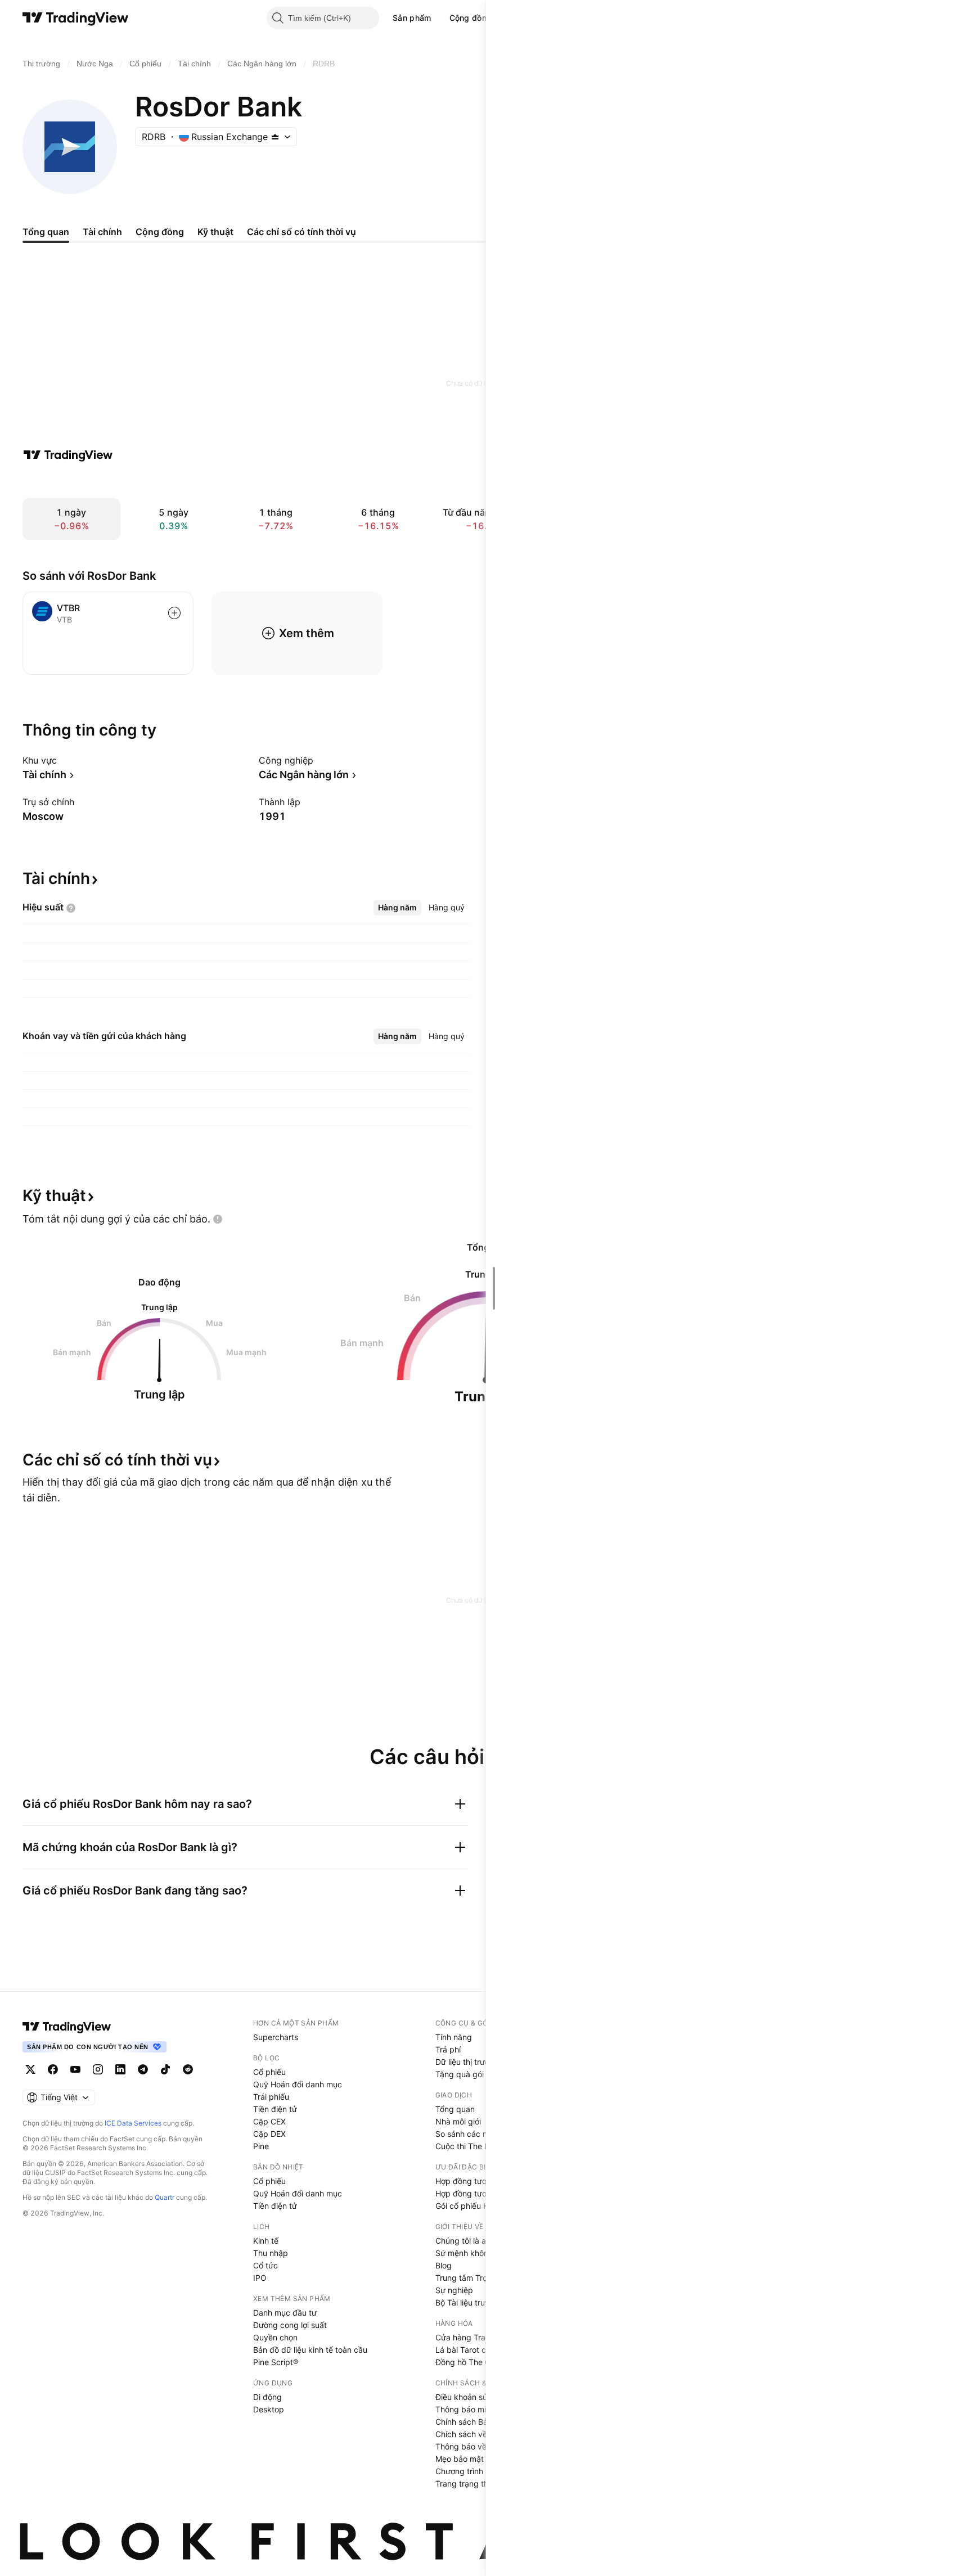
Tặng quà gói (460, 2074)
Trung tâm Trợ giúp (471, 2278)
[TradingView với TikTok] (165, 2069)
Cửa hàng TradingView (477, 2337)
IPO (260, 2278)
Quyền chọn (275, 2337)
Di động (267, 2397)
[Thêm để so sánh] (174, 613)
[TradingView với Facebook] (53, 2069)
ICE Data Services (133, 2123)
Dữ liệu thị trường (467, 2062)
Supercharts (276, 2037)
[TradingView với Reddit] (188, 2069)
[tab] (397, 908)
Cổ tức (265, 2265)
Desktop (269, 2409)
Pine (261, 2146)
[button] (440, 18)
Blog (444, 2265)
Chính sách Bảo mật (472, 2422)
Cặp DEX (269, 2134)
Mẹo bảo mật (460, 2459)
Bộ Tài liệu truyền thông (479, 2302)
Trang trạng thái (465, 2483)
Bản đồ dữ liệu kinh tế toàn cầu (310, 2350)
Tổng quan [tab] (46, 232)
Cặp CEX (269, 2121)
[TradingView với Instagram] (98, 2069)
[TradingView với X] (30, 2069)
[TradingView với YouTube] (75, 2069)
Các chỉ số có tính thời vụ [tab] (301, 232)
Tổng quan (455, 2109)
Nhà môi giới (458, 2121)
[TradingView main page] (67, 2027)
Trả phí (448, 2049)
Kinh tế (266, 2241)
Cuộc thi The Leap (469, 2146)
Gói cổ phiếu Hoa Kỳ (472, 2206)
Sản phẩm (412, 18)
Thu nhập (271, 2253)
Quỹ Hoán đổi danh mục (298, 2084)
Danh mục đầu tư (285, 2313)
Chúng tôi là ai (462, 2241)
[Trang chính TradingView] (76, 18)
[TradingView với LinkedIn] (120, 2069)
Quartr (165, 2197)
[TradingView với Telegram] (143, 2069)
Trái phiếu (271, 2097)
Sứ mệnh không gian (473, 2253)
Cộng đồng (471, 18)
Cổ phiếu (269, 2072)
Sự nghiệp (454, 2290)
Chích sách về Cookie (475, 2434)
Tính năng (454, 2037)
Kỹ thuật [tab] (215, 232)
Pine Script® (276, 2362)
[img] (275, 137)
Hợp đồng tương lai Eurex (482, 2193)
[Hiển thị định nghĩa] (71, 908)
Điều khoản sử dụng (472, 2397)
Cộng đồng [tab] (160, 232)
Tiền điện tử (275, 2109)
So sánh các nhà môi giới (481, 2134)
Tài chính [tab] (102, 232)
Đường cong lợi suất (290, 2325)
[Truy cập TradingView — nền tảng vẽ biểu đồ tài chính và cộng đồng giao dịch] (68, 455)
